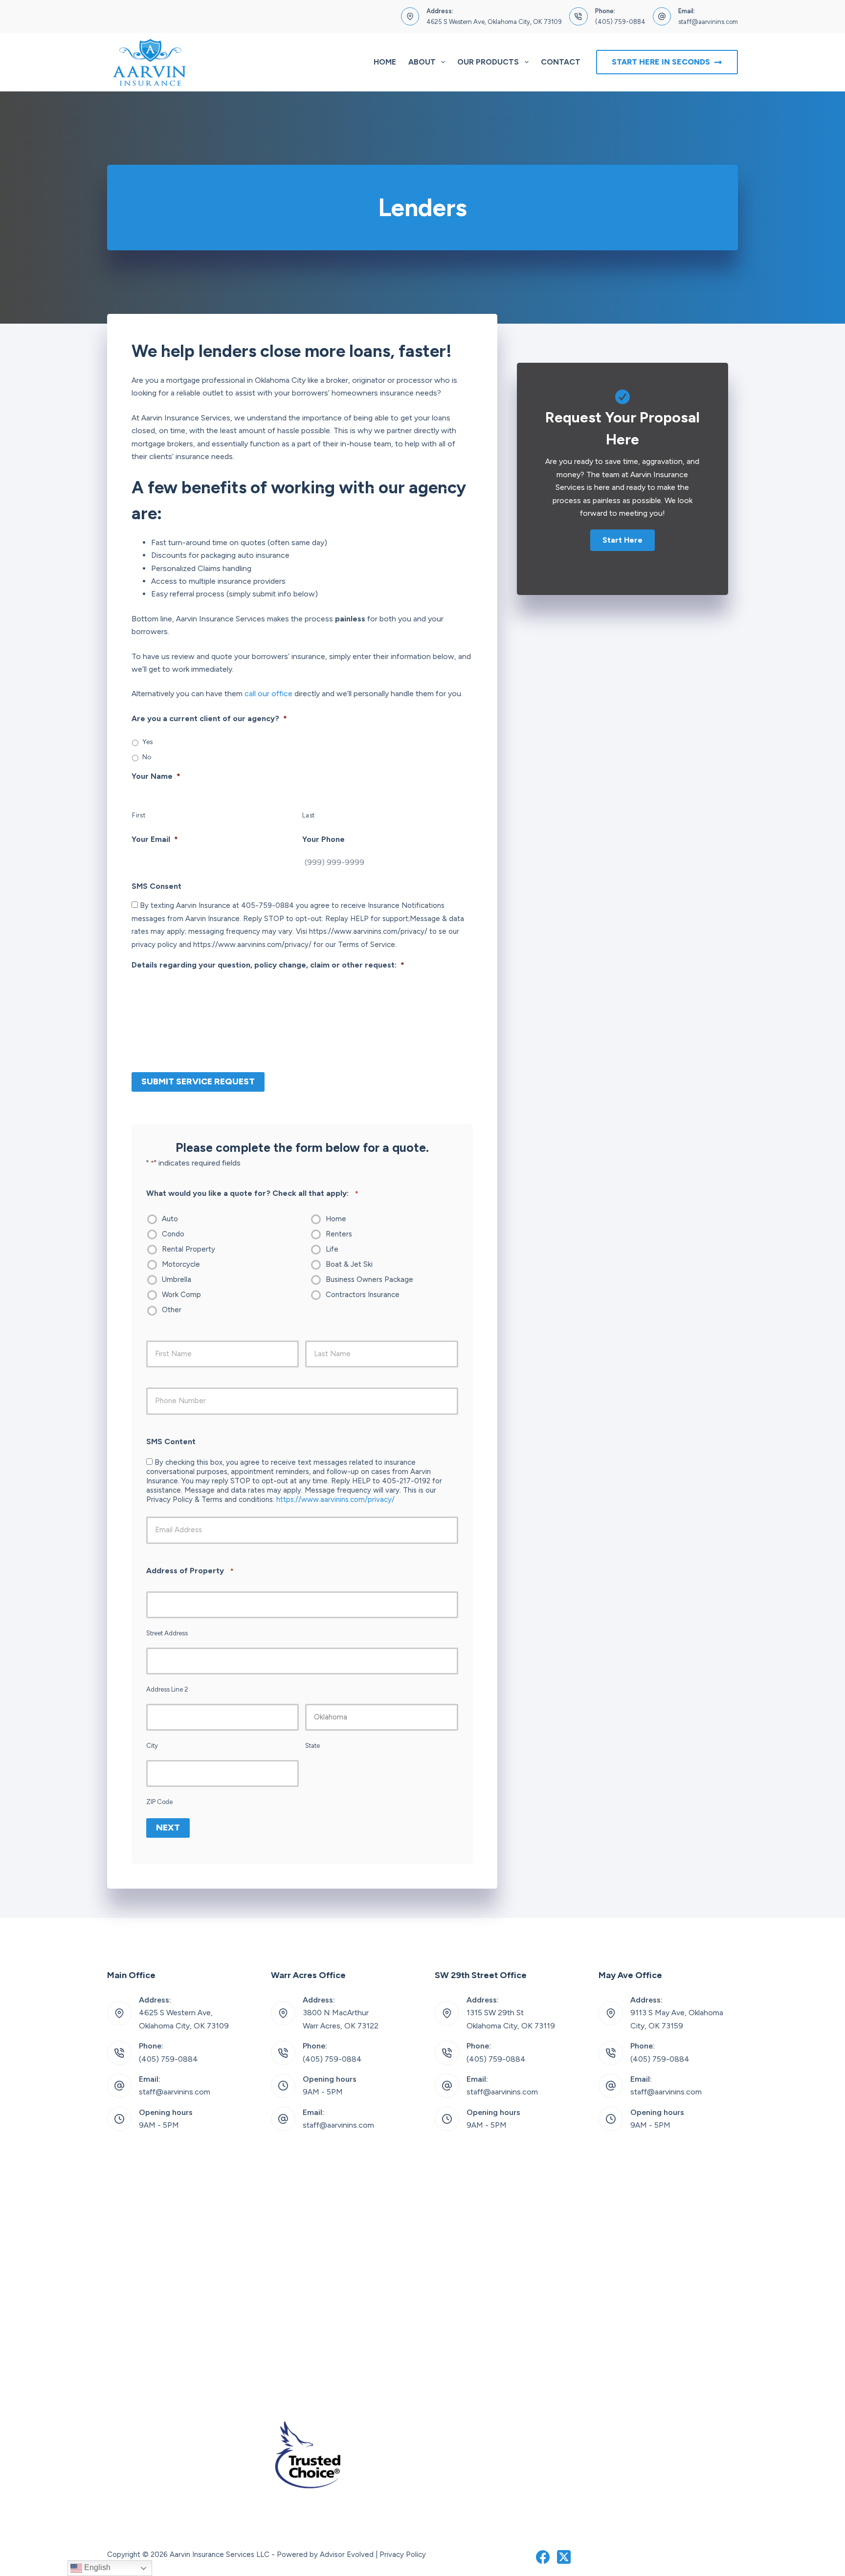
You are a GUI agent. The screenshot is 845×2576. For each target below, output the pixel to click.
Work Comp (181, 1295)
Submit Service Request (198, 1081)
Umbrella (177, 1279)
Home (385, 62)
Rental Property (189, 1249)
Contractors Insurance (363, 1295)
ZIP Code (159, 1802)
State (312, 1746)
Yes (148, 742)
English (96, 2567)
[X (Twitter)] (564, 2557)
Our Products (488, 62)
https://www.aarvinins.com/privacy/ (335, 1499)
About (422, 62)
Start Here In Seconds (661, 62)
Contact (561, 62)
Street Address (167, 1633)
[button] (623, 540)
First (139, 815)
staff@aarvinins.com (708, 22)
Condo (173, 1234)
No (147, 757)
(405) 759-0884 (620, 22)
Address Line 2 (167, 1689)
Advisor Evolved (347, 2554)
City (152, 1746)
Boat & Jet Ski (349, 1264)
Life (332, 1249)
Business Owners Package (369, 1279)
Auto (170, 1219)
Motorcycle (181, 1264)
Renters (339, 1234)
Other (172, 1310)
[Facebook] (543, 2557)
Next (168, 1827)
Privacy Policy (403, 2554)
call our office (268, 694)
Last (309, 815)
